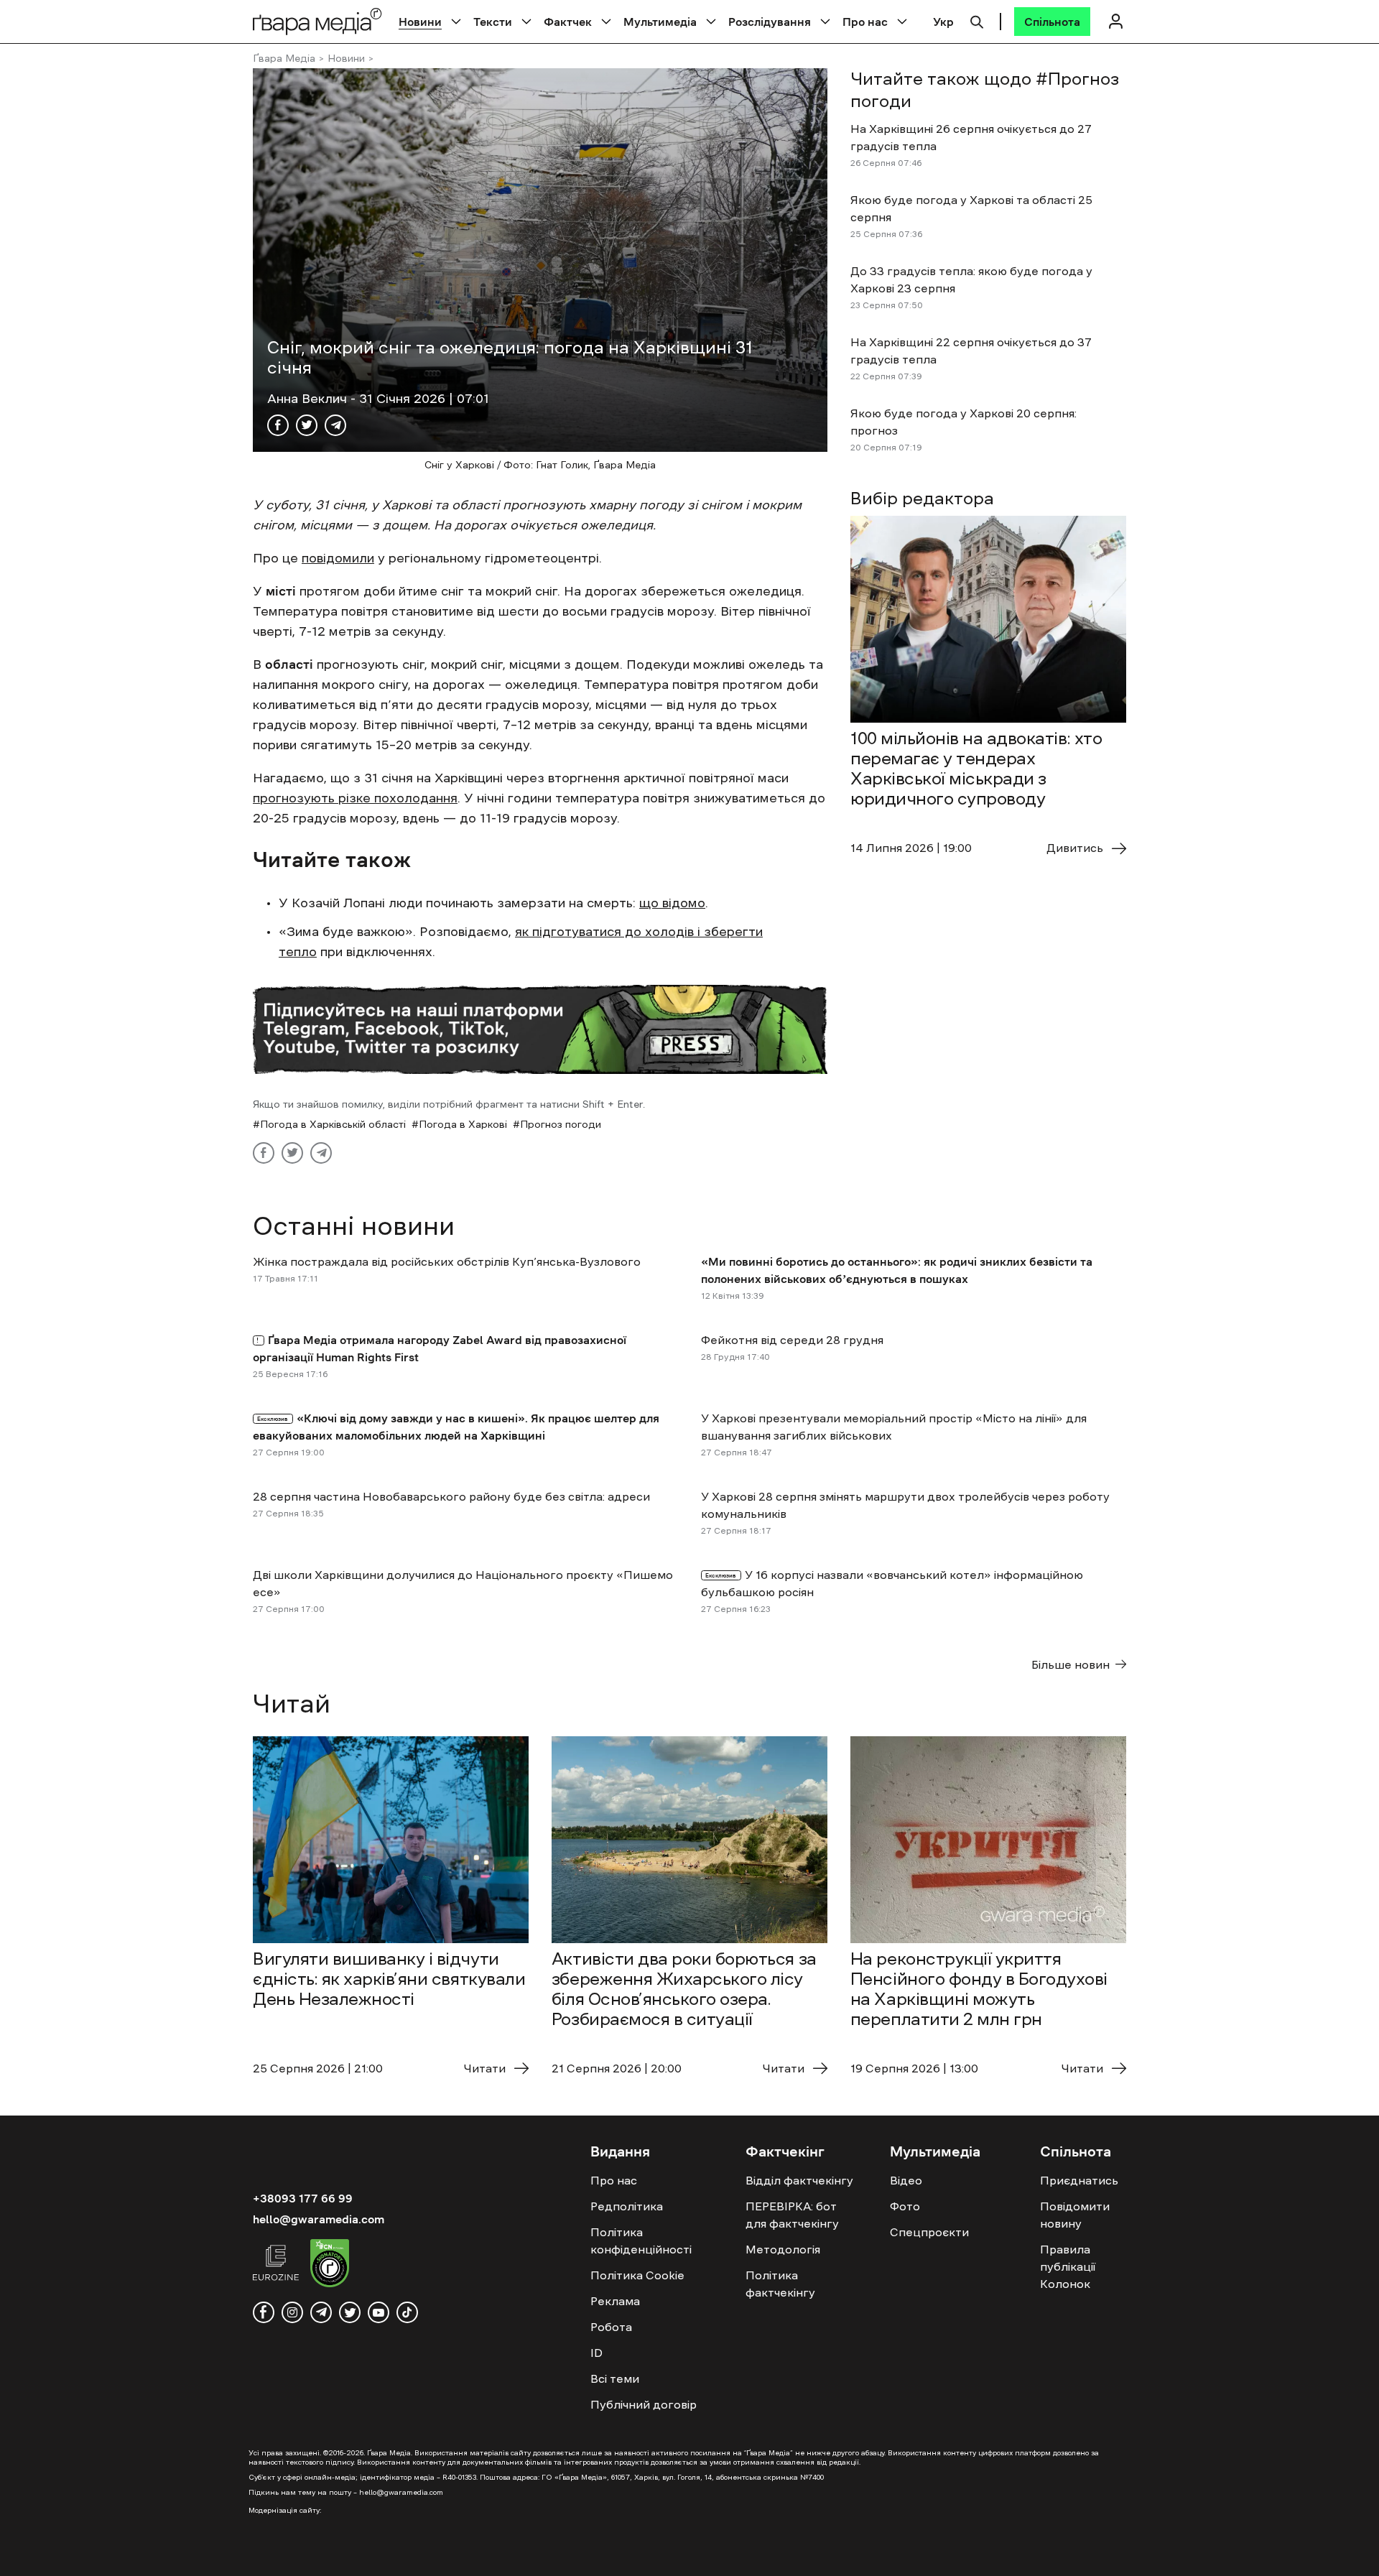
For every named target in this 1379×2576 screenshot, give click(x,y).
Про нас (865, 22)
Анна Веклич (309, 399)
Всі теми (615, 2378)
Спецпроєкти (929, 2232)
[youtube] (379, 2312)
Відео (906, 2180)
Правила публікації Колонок (1068, 2266)
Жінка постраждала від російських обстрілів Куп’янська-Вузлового (447, 1261)
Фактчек (568, 22)
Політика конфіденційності (641, 2241)
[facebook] (264, 2312)
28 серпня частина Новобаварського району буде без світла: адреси (451, 1496)
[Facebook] (278, 425)
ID (596, 2353)
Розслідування (770, 22)
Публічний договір (644, 2404)
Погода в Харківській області (333, 1124)
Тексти (493, 22)
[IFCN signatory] (330, 2265)
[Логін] (1115, 21)
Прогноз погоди (561, 1124)
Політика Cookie (637, 2275)
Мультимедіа (660, 22)
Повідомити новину (1075, 2215)
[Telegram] (335, 425)
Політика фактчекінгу (780, 2284)
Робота (611, 2327)
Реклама (615, 2301)
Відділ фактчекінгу (799, 2180)
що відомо (672, 903)
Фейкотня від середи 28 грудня (792, 1340)
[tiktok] (407, 2312)
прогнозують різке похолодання (355, 798)
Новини (420, 22)
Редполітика (627, 2206)
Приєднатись (1079, 2180)
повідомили (338, 558)
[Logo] (317, 21)
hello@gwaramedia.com (319, 2219)
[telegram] (321, 2312)
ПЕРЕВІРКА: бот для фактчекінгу (792, 2215)
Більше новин (1071, 1664)
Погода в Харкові (463, 1124)
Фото (905, 2206)
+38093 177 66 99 (303, 2198)
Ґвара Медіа (284, 58)
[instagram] (292, 2312)
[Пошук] (977, 20)
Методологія (783, 2249)
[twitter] (350, 2312)
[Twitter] (307, 425)
